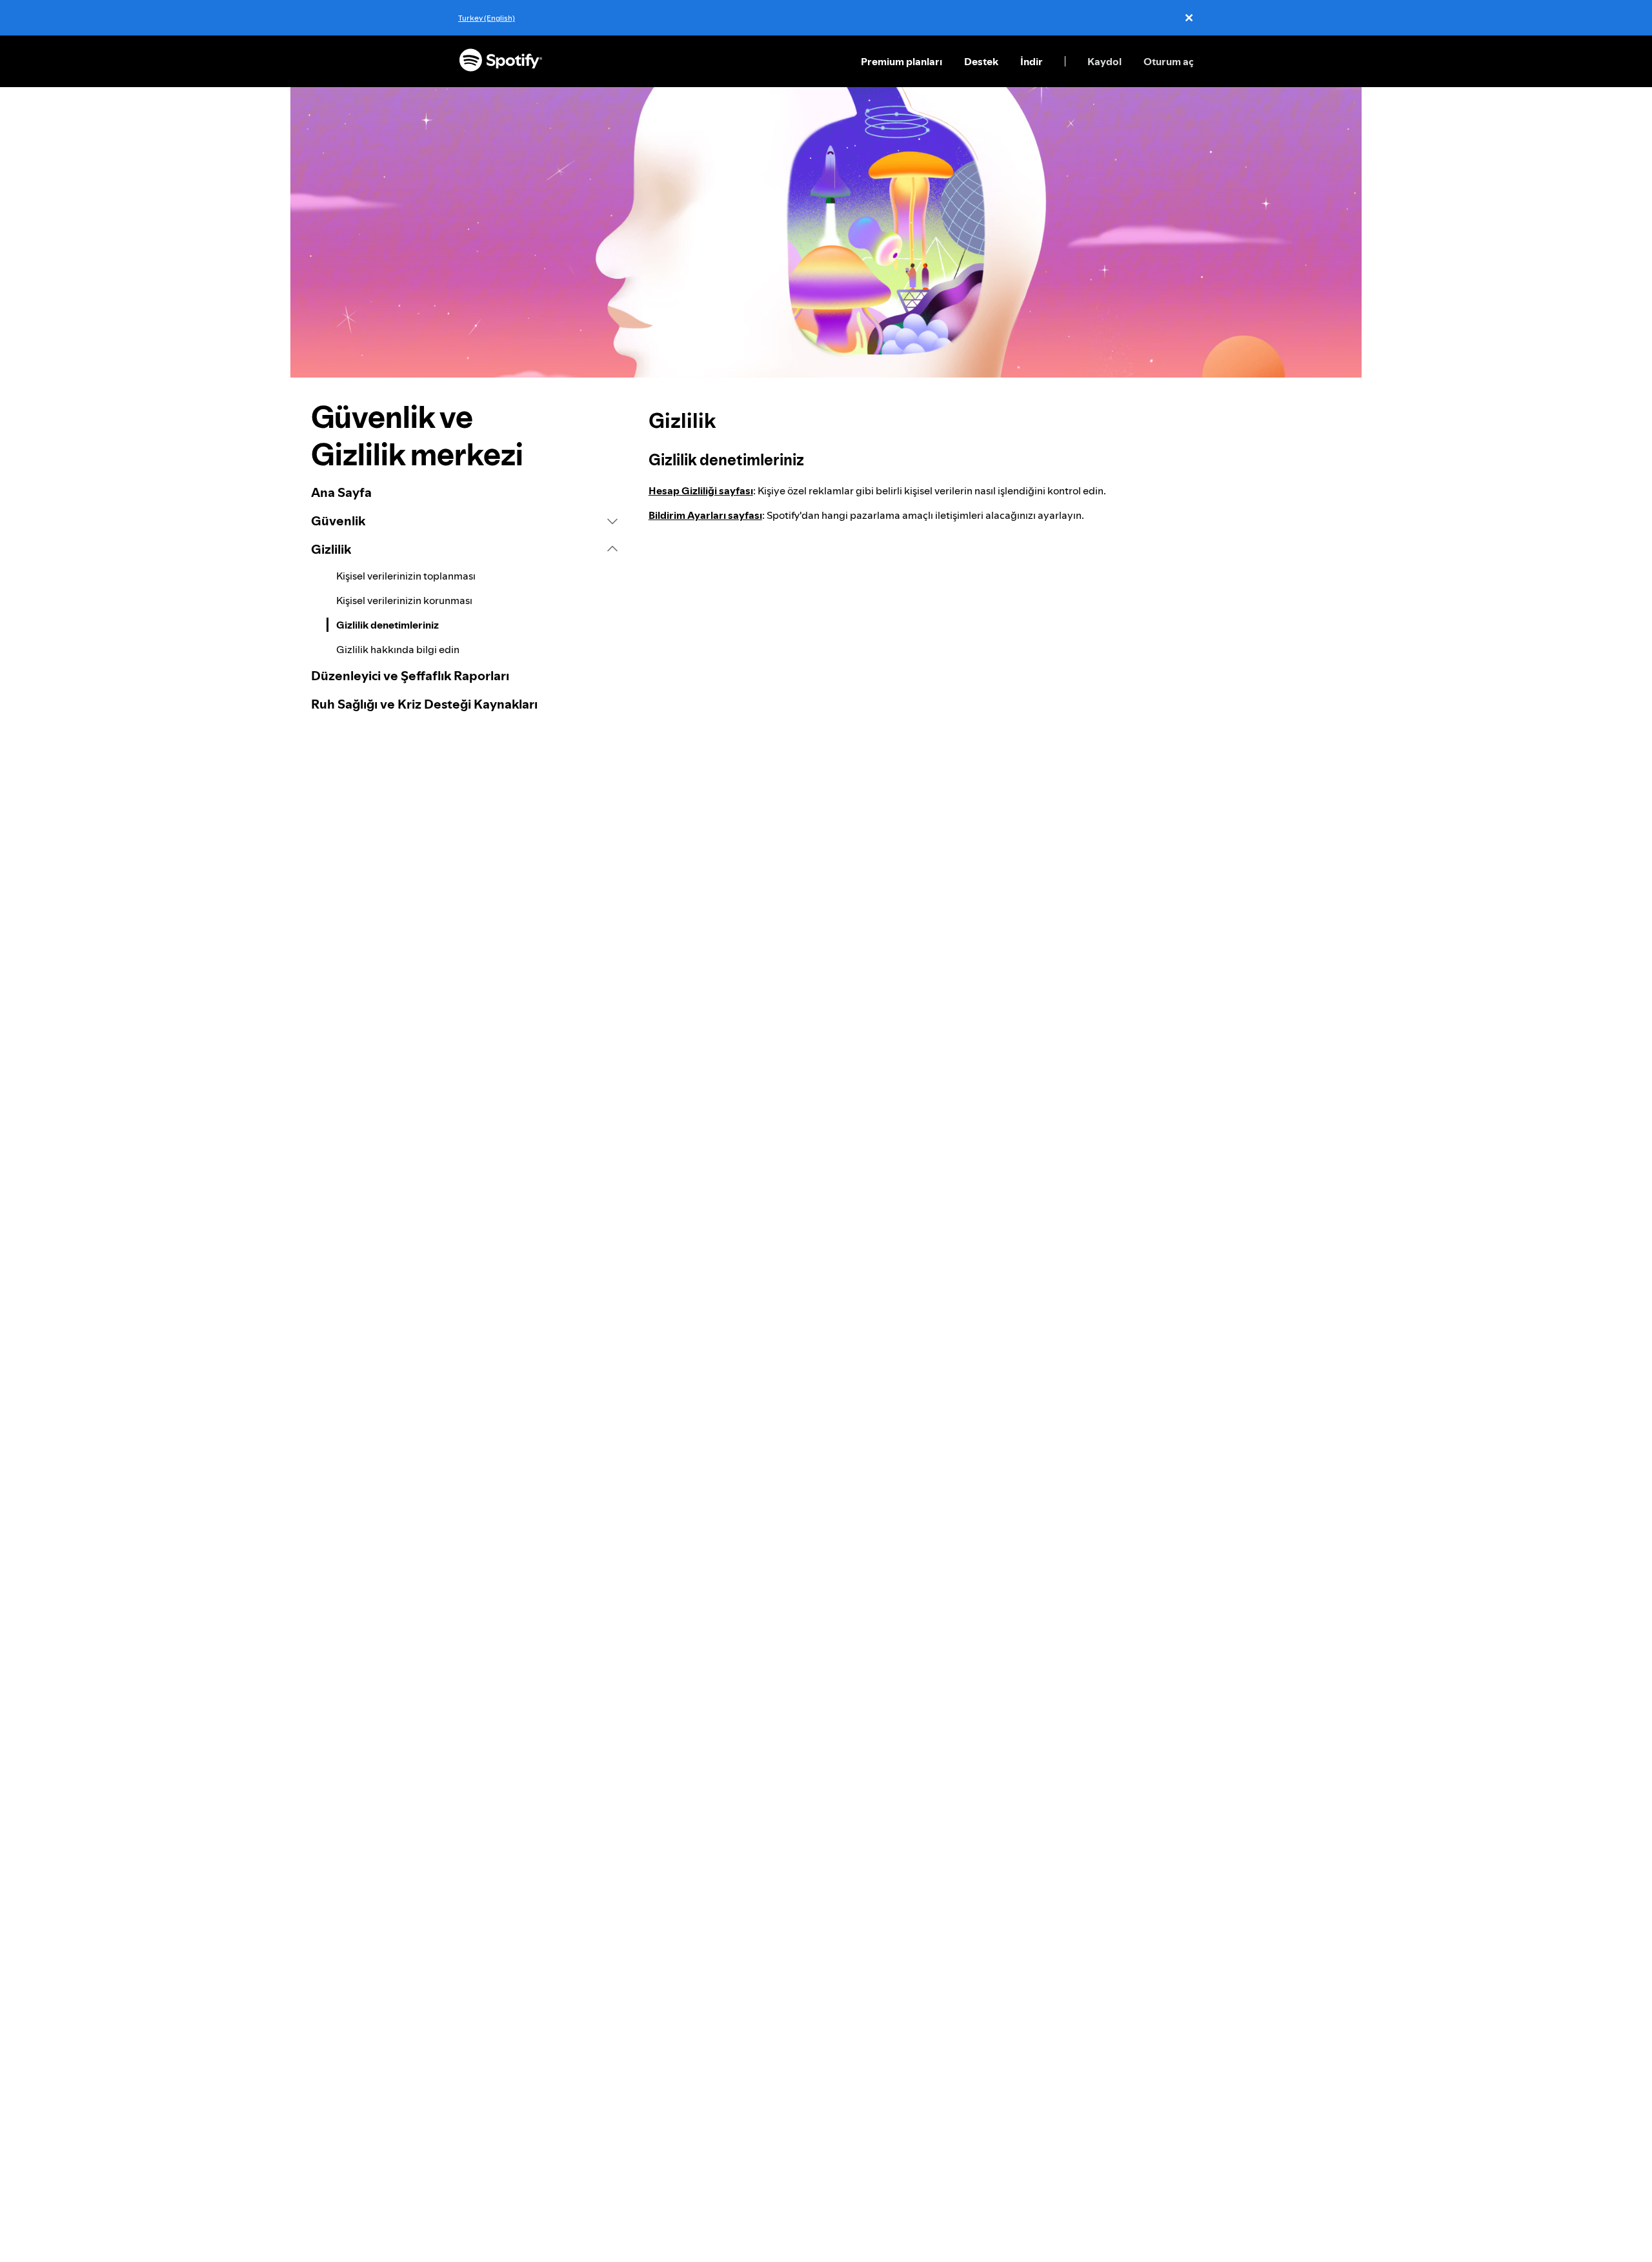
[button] (464, 521)
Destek (981, 61)
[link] (464, 492)
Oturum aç (1169, 61)
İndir (1032, 61)
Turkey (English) (487, 18)
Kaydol (1104, 61)
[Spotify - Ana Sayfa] (501, 61)
